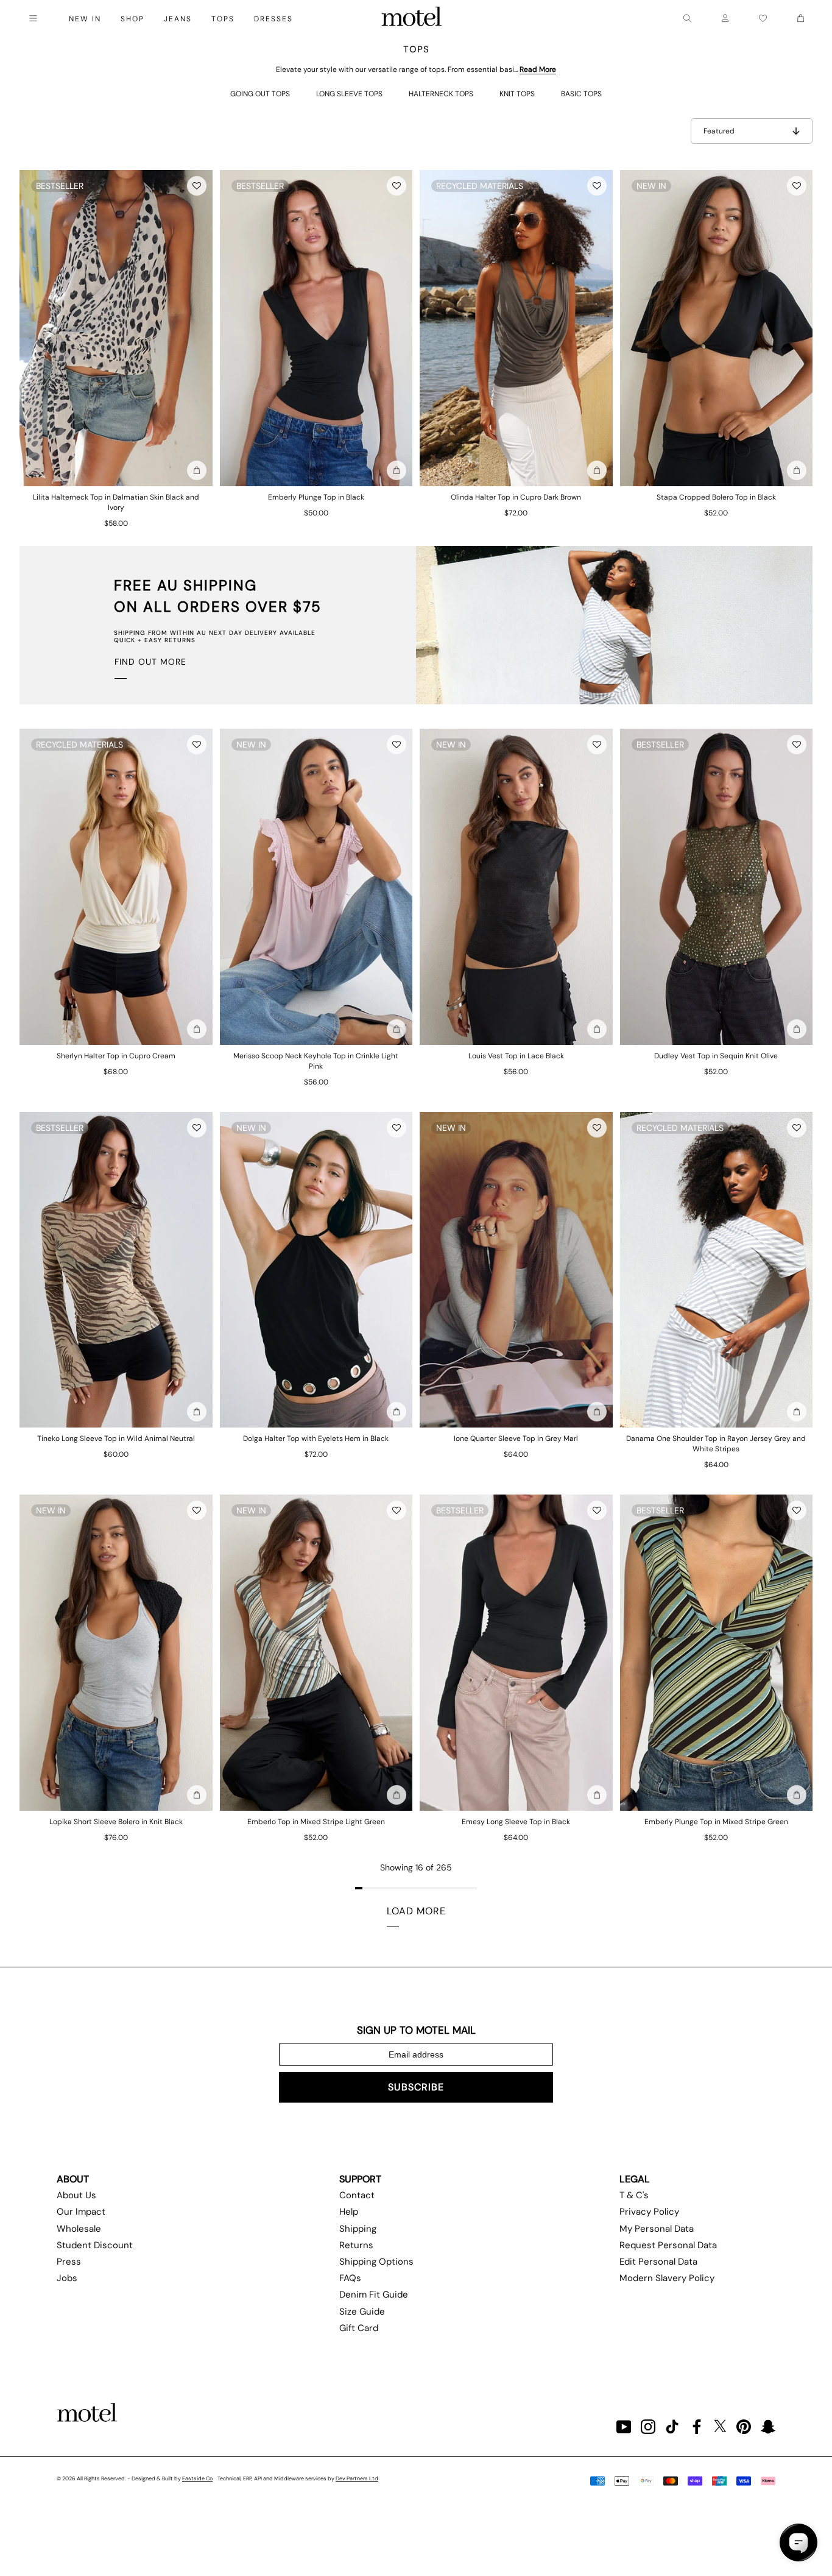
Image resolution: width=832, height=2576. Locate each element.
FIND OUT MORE (150, 662)
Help (349, 2212)
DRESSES (273, 19)
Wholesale (79, 2229)
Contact (357, 2195)
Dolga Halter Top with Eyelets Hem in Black (316, 1438)
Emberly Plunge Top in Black (316, 497)
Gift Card (359, 2328)
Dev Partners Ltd (357, 2479)
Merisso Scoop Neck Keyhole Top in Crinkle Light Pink (316, 1061)
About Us (76, 2195)
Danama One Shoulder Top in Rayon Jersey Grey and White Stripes (716, 1444)
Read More (538, 69)
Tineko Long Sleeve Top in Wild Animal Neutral (116, 1438)
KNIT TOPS (517, 94)
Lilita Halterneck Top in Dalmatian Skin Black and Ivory (116, 502)
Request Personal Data (668, 2245)
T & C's (634, 2195)
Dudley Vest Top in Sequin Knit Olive (716, 1056)
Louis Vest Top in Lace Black (516, 1056)
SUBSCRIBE (416, 2087)
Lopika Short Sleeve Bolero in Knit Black (116, 1822)
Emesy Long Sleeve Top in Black (516, 1822)
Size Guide (362, 2312)
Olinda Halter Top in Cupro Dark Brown (516, 497)
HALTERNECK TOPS (441, 94)
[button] (197, 186)
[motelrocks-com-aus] (412, 18)
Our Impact (81, 2212)
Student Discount (95, 2245)
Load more (416, 1911)
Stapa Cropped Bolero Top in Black (716, 497)
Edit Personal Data (658, 2262)
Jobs (67, 2278)
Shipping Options (376, 2262)
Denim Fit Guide (374, 2295)
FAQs (350, 2278)
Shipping (358, 2229)
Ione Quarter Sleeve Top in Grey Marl (516, 1438)
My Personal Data (657, 2229)
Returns (356, 2245)
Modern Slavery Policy (667, 2278)
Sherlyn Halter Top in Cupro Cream (116, 1056)
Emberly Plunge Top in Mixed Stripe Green (716, 1822)
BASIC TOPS (581, 94)
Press (69, 2262)
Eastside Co (197, 2479)
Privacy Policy (649, 2212)
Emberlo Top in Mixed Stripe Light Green (316, 1822)
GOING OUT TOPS (260, 94)
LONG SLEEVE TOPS (349, 94)
